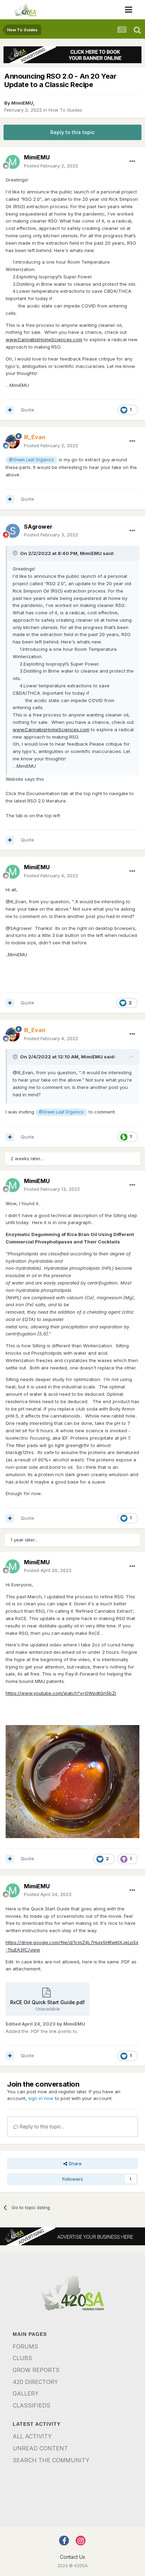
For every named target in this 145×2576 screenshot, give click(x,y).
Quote (27, 410)
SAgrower (38, 527)
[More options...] (132, 161)
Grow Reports (36, 2370)
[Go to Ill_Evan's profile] (13, 442)
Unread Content (40, 2448)
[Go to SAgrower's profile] (13, 531)
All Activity (32, 2436)
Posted (51, 166)
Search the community (51, 2460)
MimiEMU (22, 103)
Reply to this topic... (41, 2126)
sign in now (41, 2098)
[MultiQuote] (10, 410)
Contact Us (72, 2557)
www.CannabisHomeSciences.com (44, 339)
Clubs (22, 2358)
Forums (25, 2346)
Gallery (26, 2393)
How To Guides (65, 110)
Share (74, 2164)
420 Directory (35, 2382)
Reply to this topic (72, 132)
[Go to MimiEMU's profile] (13, 162)
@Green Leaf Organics (31, 460)
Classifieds (31, 2405)
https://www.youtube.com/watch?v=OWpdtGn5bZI (61, 1693)
